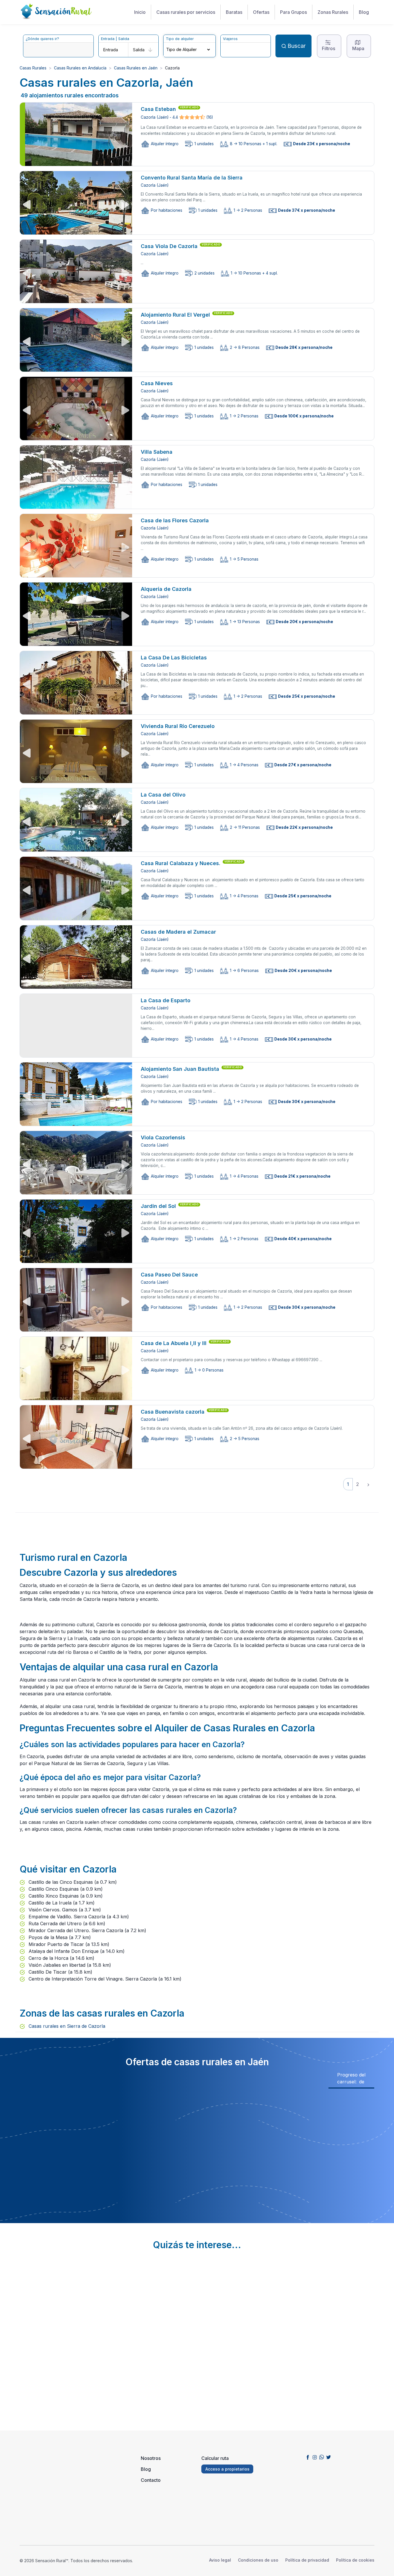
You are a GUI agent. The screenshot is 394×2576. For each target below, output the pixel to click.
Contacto (151, 2480)
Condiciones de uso (258, 2560)
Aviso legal (220, 2560)
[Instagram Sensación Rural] (315, 2457)
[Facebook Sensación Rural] (308, 2457)
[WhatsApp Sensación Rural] (322, 2457)
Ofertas (261, 12)
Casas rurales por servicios (186, 12)
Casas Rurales (33, 68)
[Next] (368, 1484)
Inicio (140, 12)
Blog (364, 12)
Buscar (297, 46)
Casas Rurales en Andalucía (80, 68)
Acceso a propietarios (227, 2469)
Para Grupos (293, 12)
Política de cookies (355, 2560)
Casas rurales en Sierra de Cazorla (66, 2026)
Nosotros (151, 2458)
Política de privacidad (307, 2560)
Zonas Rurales (333, 12)
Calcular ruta (215, 2458)
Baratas (234, 12)
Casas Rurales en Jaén (136, 68)
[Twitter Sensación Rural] (329, 2457)
